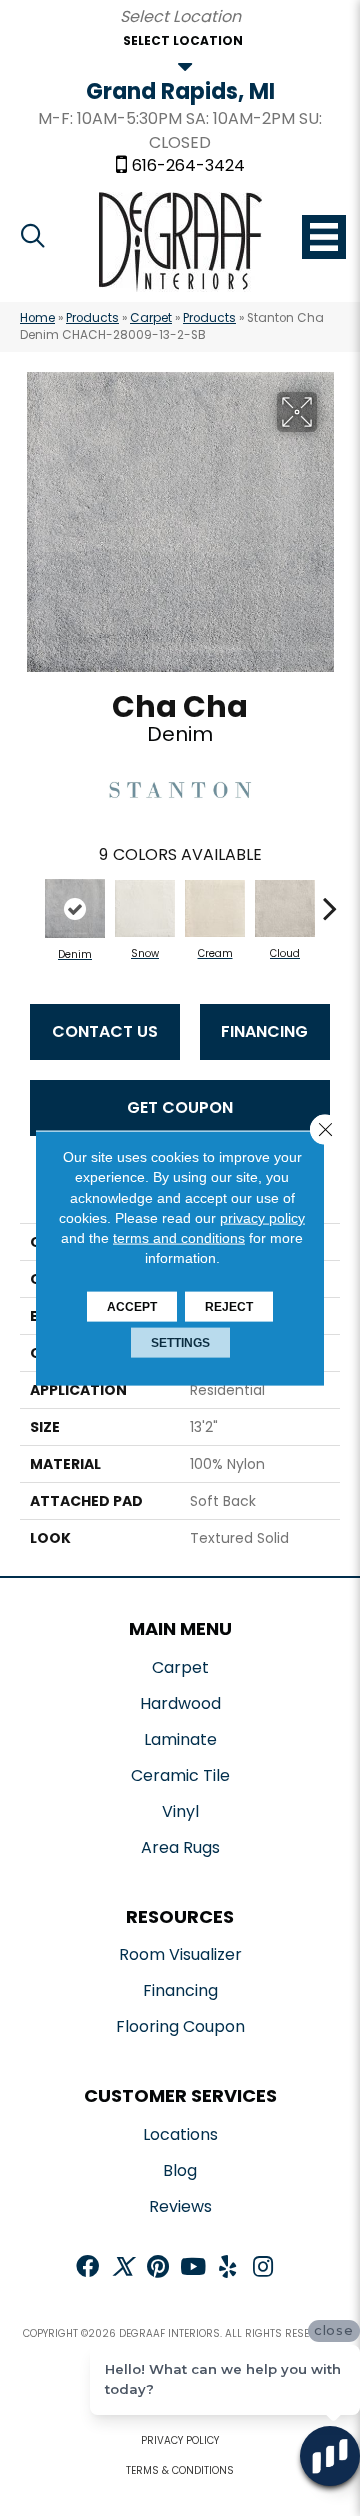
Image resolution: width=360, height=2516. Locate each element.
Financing (264, 1031)
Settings (180, 1342)
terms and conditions (179, 1238)
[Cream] (215, 908)
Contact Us (105, 1031)
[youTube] (193, 2268)
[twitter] (122, 2268)
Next (330, 898)
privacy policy (262, 1218)
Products (92, 318)
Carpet (151, 318)
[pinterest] (158, 2268)
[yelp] (227, 2268)
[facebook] (87, 2268)
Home (37, 318)
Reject (229, 1306)
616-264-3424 (188, 166)
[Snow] (145, 908)
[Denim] (75, 908)
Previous (30, 898)
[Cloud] (285, 909)
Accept (132, 1306)
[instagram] (263, 2268)
